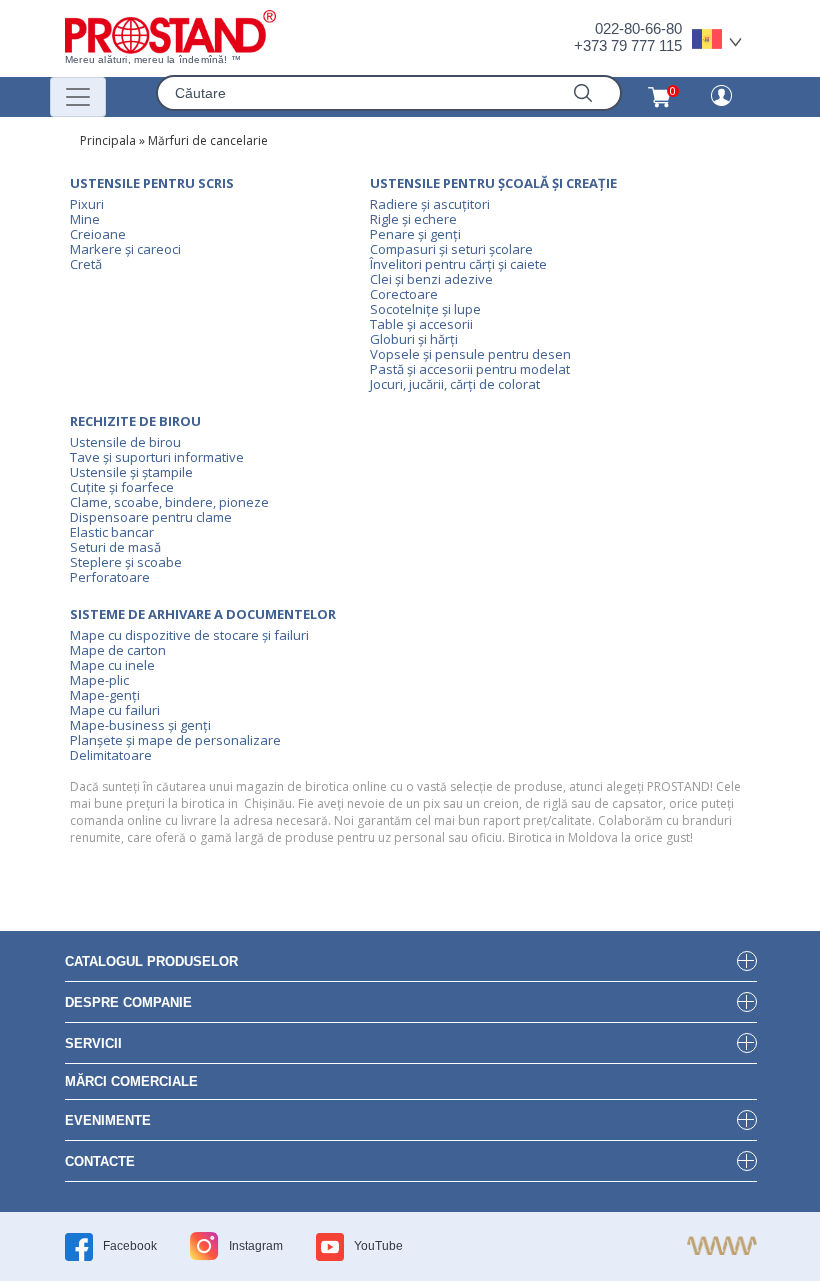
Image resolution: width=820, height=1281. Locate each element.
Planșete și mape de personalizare (175, 740)
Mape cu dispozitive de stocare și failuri (189, 635)
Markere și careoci (125, 249)
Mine (85, 219)
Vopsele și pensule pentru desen (470, 354)
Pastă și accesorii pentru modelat (470, 369)
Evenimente (108, 1120)
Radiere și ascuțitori (430, 204)
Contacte (100, 1161)
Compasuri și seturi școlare (451, 249)
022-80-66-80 (638, 28)
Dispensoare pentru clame (151, 517)
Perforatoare (110, 577)
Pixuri (87, 204)
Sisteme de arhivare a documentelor (203, 614)
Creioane (98, 234)
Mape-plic (99, 680)
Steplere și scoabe (126, 562)
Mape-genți (105, 695)
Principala (108, 140)
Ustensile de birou (125, 442)
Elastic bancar (112, 532)
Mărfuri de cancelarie (208, 140)
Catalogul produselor (151, 961)
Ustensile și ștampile (131, 472)
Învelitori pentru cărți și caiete (458, 264)
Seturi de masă (115, 547)
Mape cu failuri (115, 710)
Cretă (86, 264)
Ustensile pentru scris (152, 183)
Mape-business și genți (140, 725)
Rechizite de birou (135, 421)
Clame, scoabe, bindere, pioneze (169, 502)
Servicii (93, 1043)
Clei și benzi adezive (431, 279)
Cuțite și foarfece (122, 487)
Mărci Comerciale (131, 1081)
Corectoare (404, 294)
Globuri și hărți (414, 339)
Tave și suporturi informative (157, 457)
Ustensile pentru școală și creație (493, 183)
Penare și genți (415, 234)
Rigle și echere (413, 219)
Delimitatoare (111, 755)
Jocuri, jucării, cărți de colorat (455, 384)
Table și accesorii (421, 324)
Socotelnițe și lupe (425, 309)
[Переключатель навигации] (78, 97)
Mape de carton (118, 650)
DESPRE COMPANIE (128, 1002)
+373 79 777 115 (628, 45)
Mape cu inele (112, 665)
